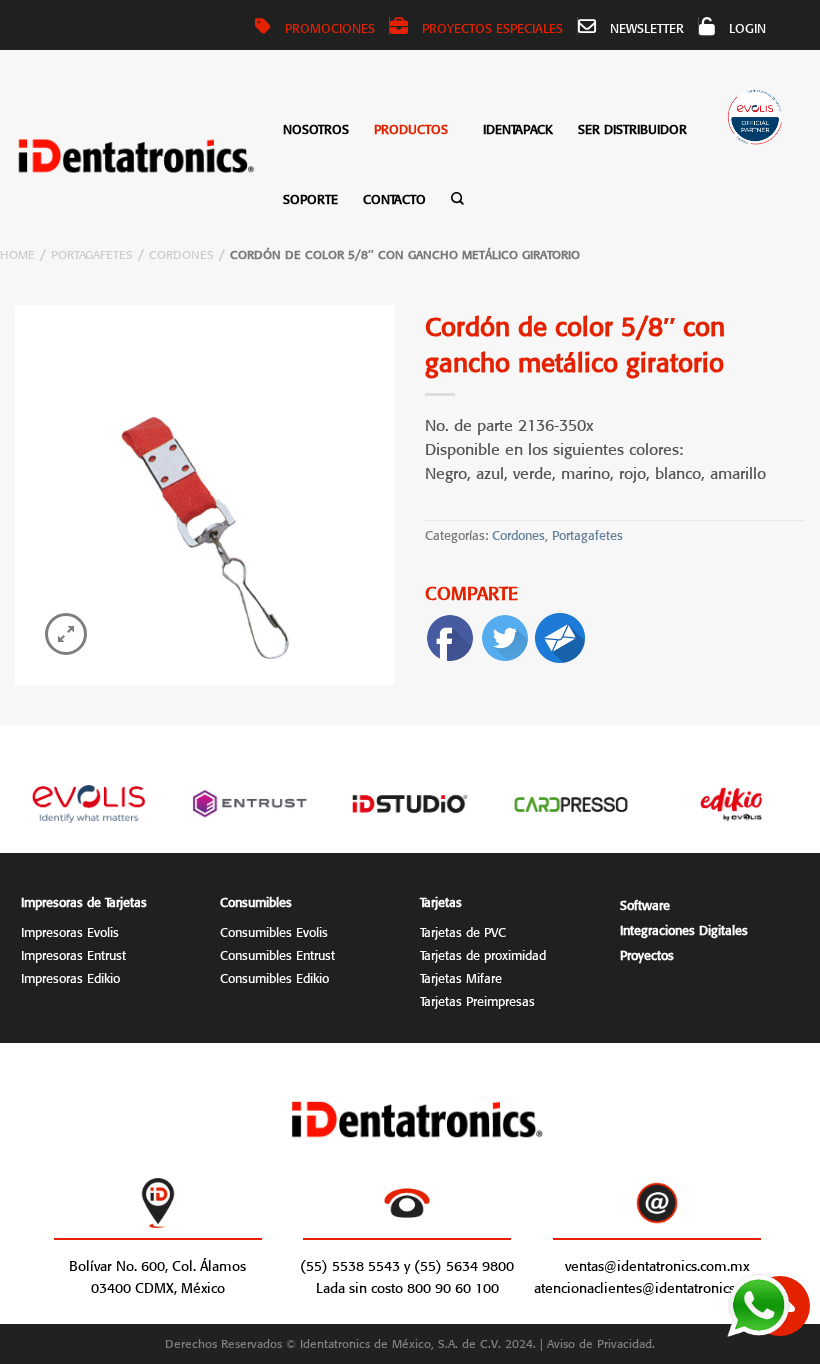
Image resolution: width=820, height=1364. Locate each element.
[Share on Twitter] (505, 633)
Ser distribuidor (632, 127)
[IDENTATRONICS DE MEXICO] (136, 156)
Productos (411, 127)
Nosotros (316, 127)
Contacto (394, 197)
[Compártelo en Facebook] (450, 633)
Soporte (310, 197)
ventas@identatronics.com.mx (657, 1264)
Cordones (181, 252)
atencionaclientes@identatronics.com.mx (660, 1286)
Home (17, 252)
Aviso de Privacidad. (601, 1341)
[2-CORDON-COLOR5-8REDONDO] (205, 495)
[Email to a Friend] (560, 633)
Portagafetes (92, 252)
